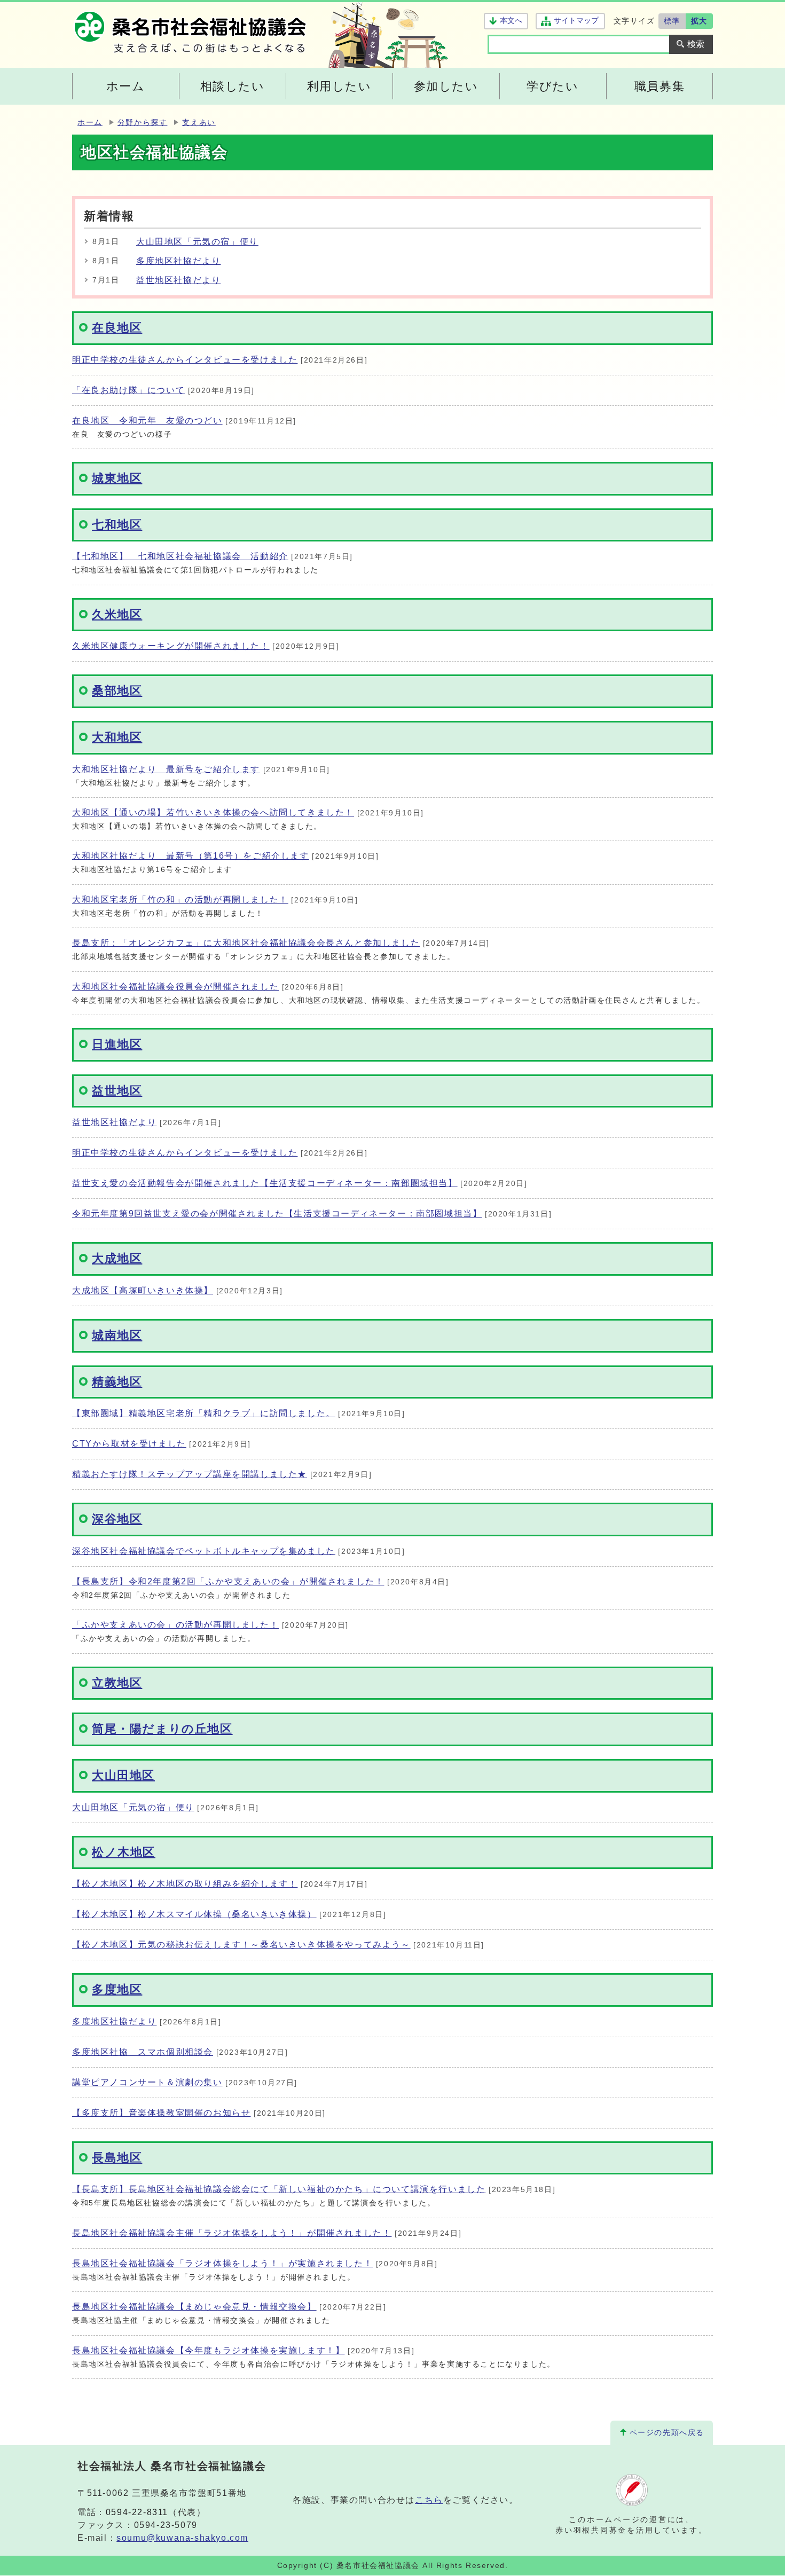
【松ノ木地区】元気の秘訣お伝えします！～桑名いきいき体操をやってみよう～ (241, 1945)
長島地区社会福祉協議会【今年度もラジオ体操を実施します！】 (208, 2350)
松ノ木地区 (124, 1852)
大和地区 (117, 737)
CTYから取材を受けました (129, 1444)
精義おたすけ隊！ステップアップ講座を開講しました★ (190, 1474)
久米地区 (117, 614)
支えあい (199, 123)
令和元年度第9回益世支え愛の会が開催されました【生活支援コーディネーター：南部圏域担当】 (277, 1214)
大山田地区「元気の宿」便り (197, 242)
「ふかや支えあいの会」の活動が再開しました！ (175, 1625)
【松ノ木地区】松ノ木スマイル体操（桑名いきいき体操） (194, 1914)
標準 (672, 21)
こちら (429, 2500)
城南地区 (117, 1335)
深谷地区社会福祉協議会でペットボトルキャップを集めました (204, 1551)
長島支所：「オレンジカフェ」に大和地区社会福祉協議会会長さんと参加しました (246, 943)
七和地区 (117, 525)
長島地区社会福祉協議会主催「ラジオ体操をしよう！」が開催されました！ (232, 2233)
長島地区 (117, 2158)
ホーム (90, 123)
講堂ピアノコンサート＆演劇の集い (147, 2082)
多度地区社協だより (178, 261)
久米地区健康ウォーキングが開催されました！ (171, 646)
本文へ (511, 21)
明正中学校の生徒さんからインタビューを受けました (185, 360)
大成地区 (117, 1258)
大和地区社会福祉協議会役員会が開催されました (175, 987)
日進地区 (117, 1044)
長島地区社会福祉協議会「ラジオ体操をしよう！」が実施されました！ (222, 2263)
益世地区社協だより (178, 280)
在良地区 (117, 328)
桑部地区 (117, 691)
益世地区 (117, 1091)
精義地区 (117, 1382)
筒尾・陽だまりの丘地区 (162, 1729)
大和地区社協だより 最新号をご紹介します (166, 769)
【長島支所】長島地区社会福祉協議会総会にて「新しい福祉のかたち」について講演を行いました (279, 2189)
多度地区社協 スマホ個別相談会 (143, 2052)
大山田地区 (123, 1775)
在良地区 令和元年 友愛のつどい (147, 421)
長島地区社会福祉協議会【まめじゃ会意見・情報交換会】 (194, 2307)
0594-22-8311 (137, 2512)
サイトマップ (576, 21)
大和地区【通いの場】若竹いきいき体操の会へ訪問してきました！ (213, 812)
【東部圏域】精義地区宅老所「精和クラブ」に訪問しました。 (204, 1413)
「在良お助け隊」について (128, 390)
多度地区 (117, 1989)
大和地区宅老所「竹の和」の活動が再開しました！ (180, 900)
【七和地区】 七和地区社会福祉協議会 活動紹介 (180, 556)
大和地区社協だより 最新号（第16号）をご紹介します (191, 856)
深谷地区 (117, 1519)
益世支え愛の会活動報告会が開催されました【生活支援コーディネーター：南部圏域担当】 (265, 1183)
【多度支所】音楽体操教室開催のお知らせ (161, 2113)
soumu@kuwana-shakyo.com (182, 2538)
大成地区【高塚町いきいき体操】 (143, 1290)
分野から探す (143, 123)
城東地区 (117, 478)
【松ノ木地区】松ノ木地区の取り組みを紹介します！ (185, 1884)
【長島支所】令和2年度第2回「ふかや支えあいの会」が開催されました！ (228, 1581)
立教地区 (117, 1683)
